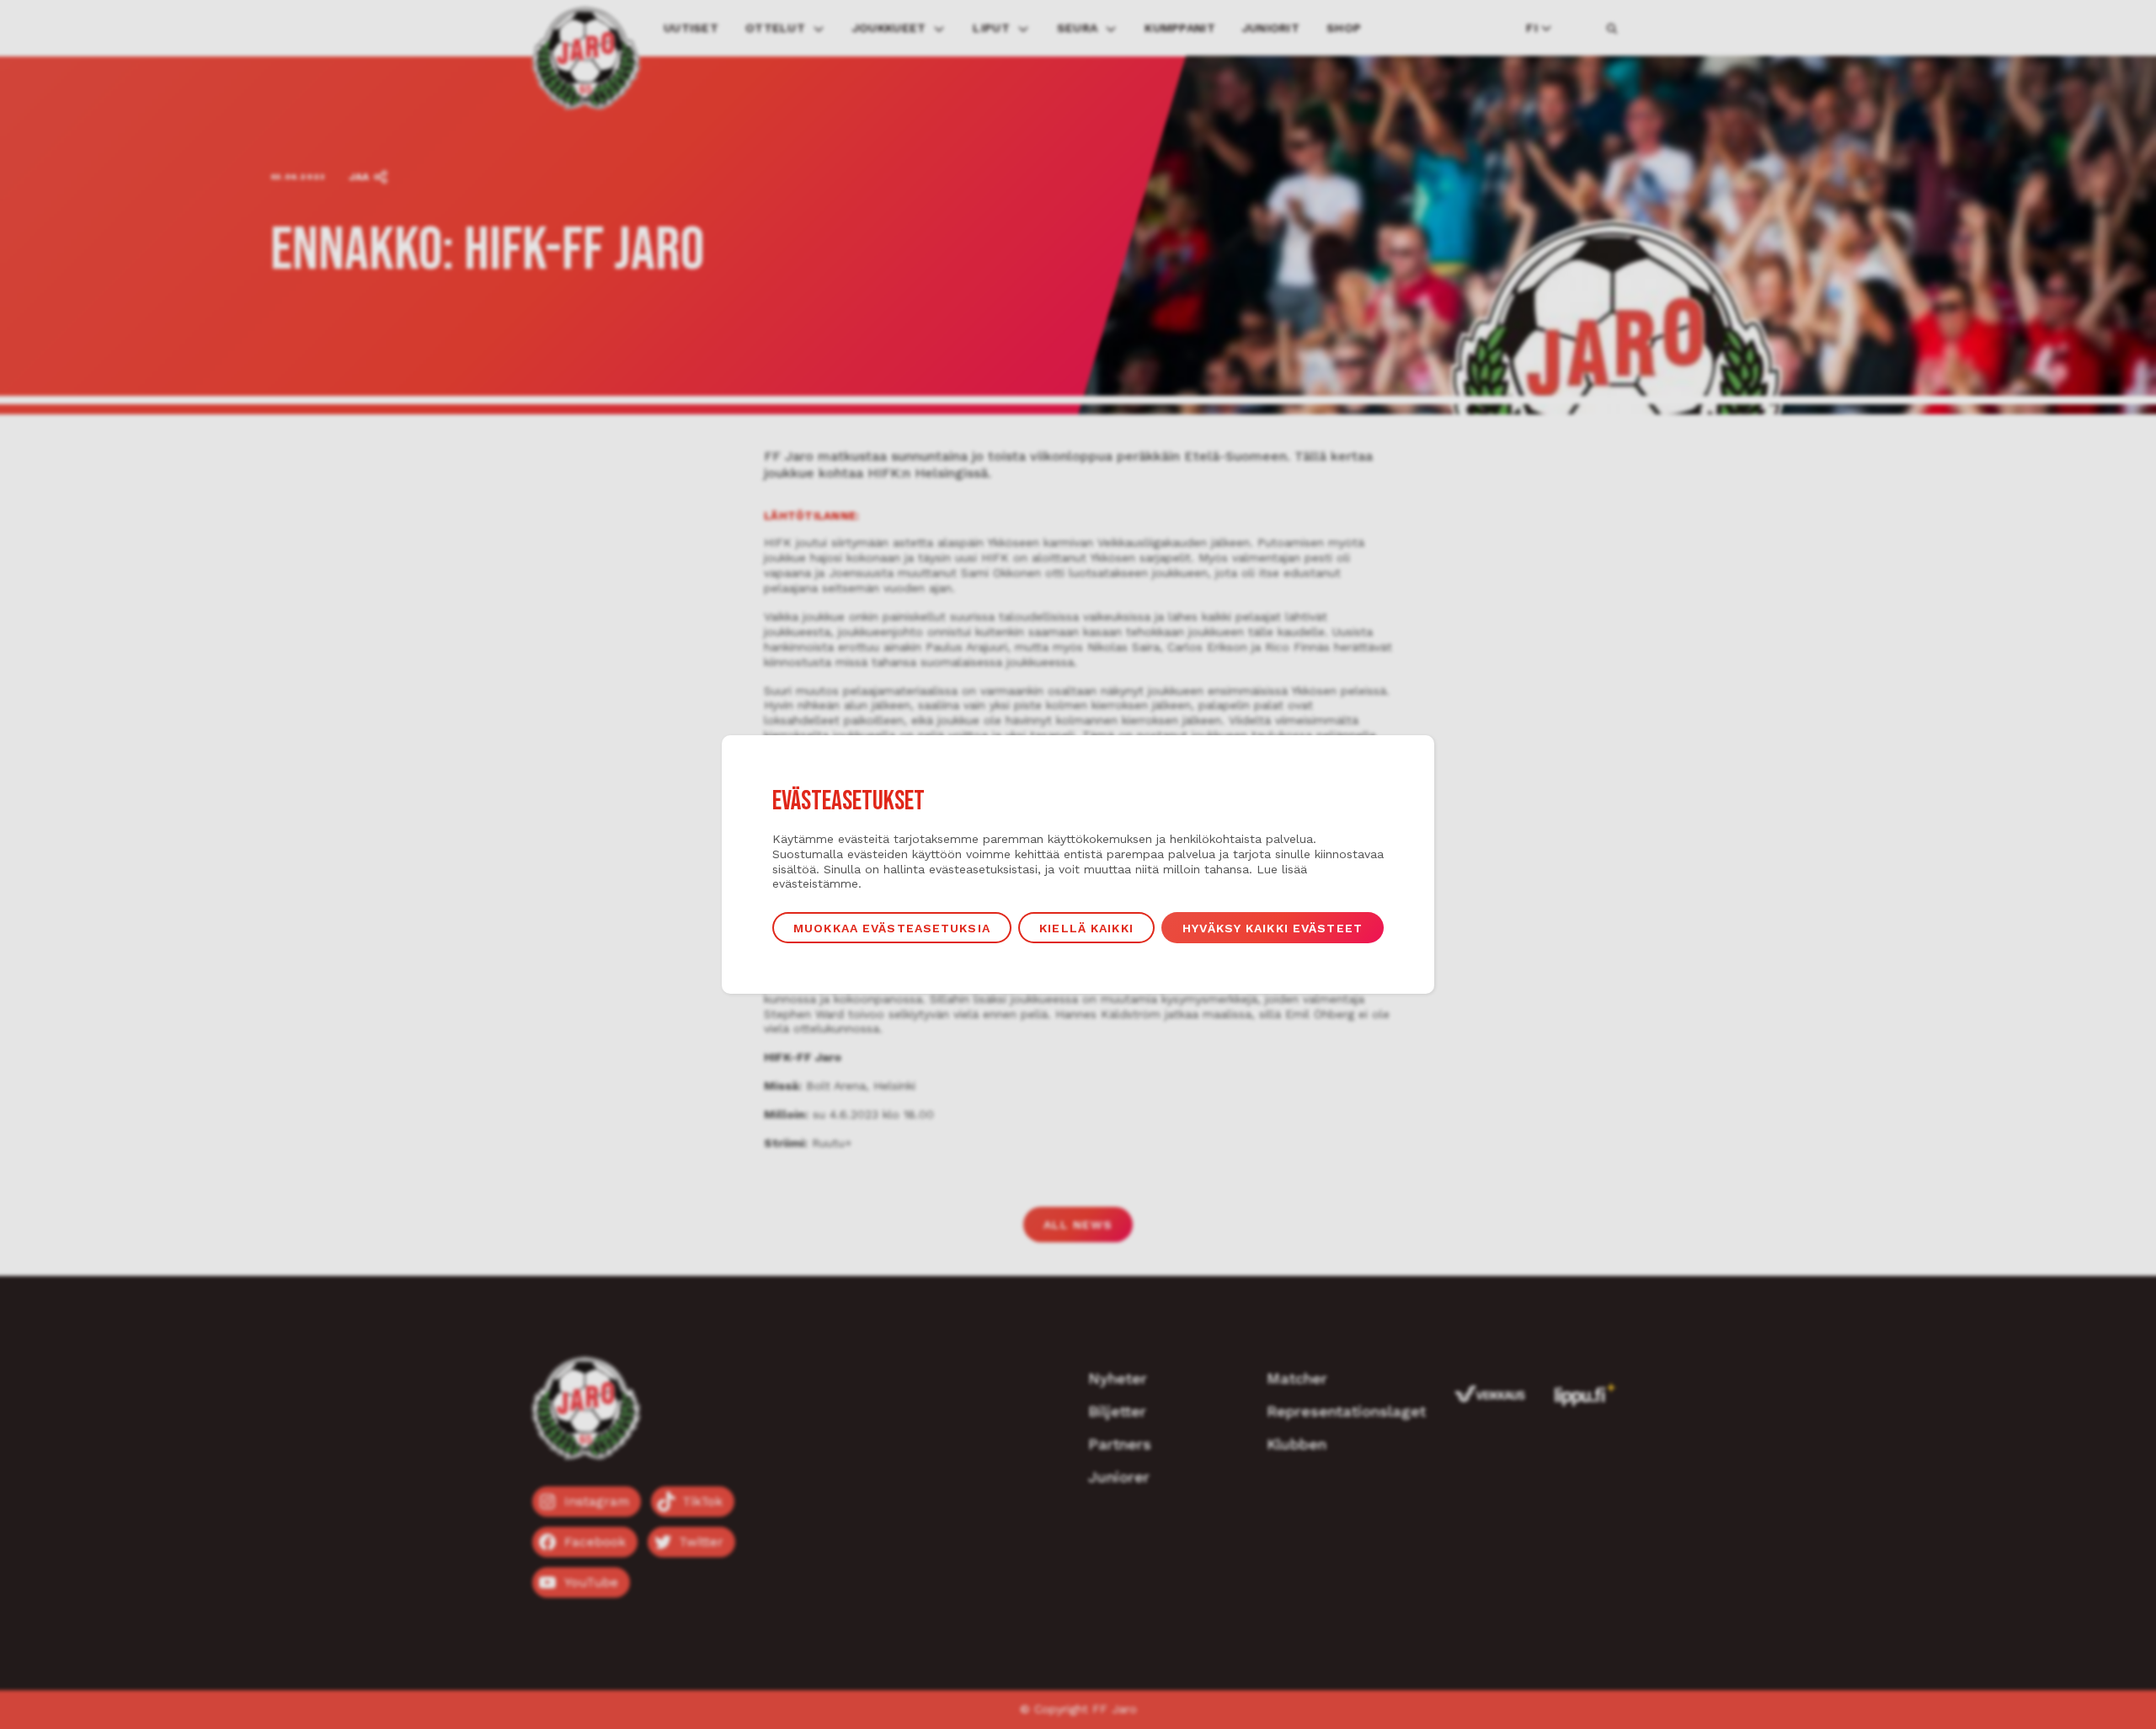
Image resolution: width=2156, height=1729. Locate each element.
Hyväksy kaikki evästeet (1273, 928)
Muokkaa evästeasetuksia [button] (892, 928)
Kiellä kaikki (1086, 928)
